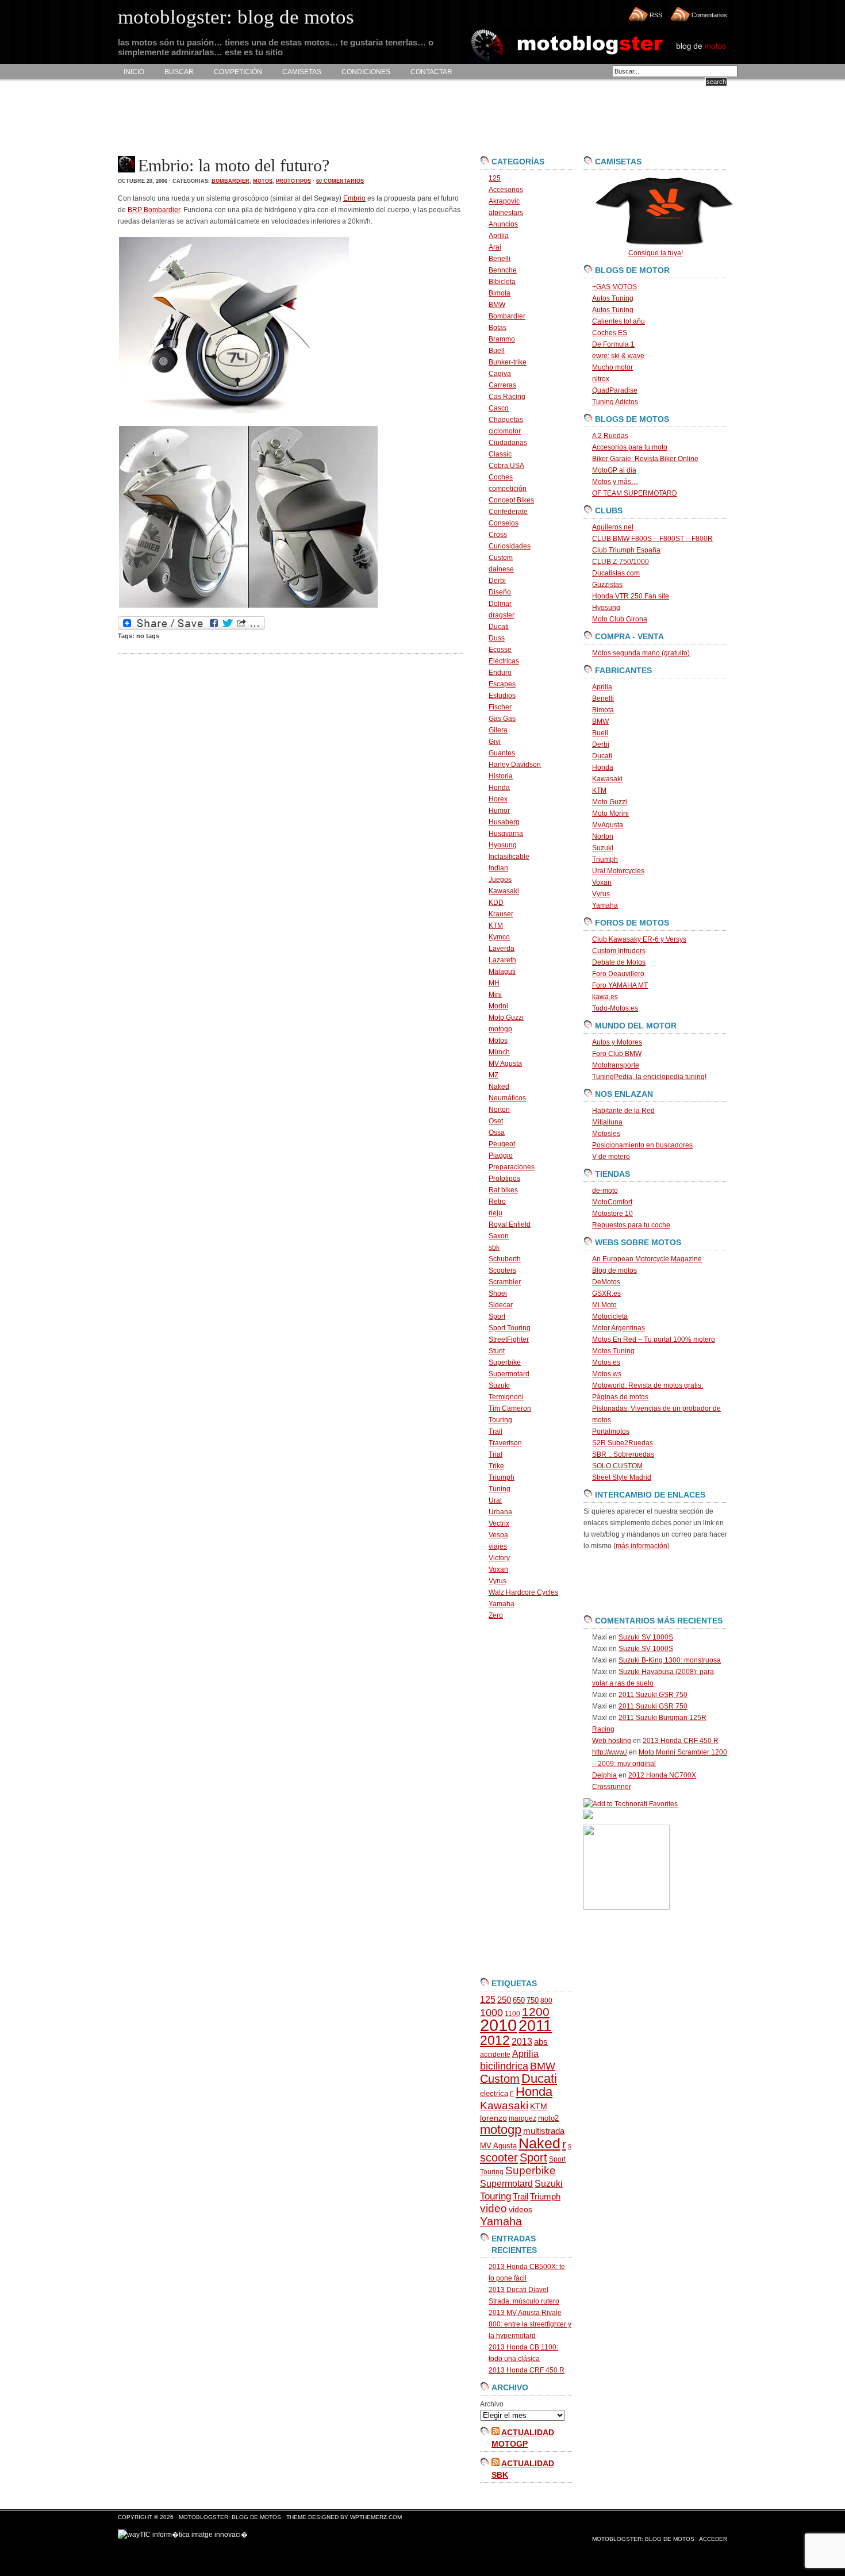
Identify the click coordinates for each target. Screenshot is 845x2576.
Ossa (497, 1132)
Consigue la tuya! (656, 253)
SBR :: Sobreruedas (623, 1454)
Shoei (498, 1293)
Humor (499, 811)
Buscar (179, 72)
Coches (501, 477)
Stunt (497, 1351)
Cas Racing (507, 397)
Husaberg (504, 822)
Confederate (508, 512)
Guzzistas (607, 585)
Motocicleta (610, 1316)
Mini (495, 995)
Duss (497, 638)
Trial (496, 1454)
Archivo (492, 2404)
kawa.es (605, 997)
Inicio (134, 72)
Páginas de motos (620, 1397)
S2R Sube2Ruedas (623, 1443)
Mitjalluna (607, 1122)
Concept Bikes (511, 500)
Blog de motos (614, 1270)
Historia (501, 776)
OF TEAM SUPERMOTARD (635, 493)
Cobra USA (506, 466)
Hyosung (503, 845)
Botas (498, 328)
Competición (238, 72)
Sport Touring (510, 1328)
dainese (501, 569)
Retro (497, 1201)
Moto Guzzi (506, 1018)
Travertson (505, 1443)
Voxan (498, 1569)
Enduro (500, 673)
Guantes (502, 753)
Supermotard (509, 1374)
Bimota (500, 293)
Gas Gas (502, 719)
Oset (496, 1121)
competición (508, 489)
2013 (522, 2042)
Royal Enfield (510, 1224)
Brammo (502, 339)
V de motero (611, 1157)
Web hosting (612, 1741)
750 (533, 2000)
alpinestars (506, 213)
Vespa (498, 1535)
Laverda (502, 949)
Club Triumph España (626, 550)
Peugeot (502, 1144)
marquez (523, 2118)
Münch (499, 1052)
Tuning (500, 1489)
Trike (496, 1466)
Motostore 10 (612, 1214)
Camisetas (302, 72)
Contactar (431, 72)
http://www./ (610, 1752)
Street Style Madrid (622, 1477)
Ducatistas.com (616, 573)
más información (642, 1546)
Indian (498, 868)
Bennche (503, 270)
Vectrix (499, 1523)
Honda (499, 788)
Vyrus (498, 1581)
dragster (502, 615)
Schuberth (505, 1259)
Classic (500, 454)
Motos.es (606, 1362)
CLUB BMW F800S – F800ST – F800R (652, 539)
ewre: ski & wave (618, 356)
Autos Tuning (613, 298)
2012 (495, 2040)
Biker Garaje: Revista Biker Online (645, 459)
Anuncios (503, 224)
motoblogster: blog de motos (231, 2517)
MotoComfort (612, 1202)
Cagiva (500, 374)
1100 (512, 2014)
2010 (498, 2025)
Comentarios (709, 15)
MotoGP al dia (614, 470)
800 (546, 2001)
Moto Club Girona (620, 619)
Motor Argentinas (619, 1328)
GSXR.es (606, 1293)
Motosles (606, 1134)
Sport (497, 1316)
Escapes (502, 684)
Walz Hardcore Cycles (523, 1592)
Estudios (502, 696)
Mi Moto (604, 1305)
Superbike (505, 1362)
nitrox (601, 379)
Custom (501, 558)
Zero (496, 1615)
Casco (499, 408)
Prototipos (293, 181)
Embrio (354, 198)
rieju (496, 1213)
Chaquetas (506, 420)
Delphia (604, 1775)
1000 (491, 2013)
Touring (500, 1420)
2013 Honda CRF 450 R (527, 2370)
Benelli (500, 259)
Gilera (498, 730)
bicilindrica (504, 2066)
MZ (493, 1075)
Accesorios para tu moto (630, 447)
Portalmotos (611, 1431)
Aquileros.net (613, 527)
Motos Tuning (613, 1351)
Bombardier (231, 181)
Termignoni (506, 1397)
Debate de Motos (619, 962)
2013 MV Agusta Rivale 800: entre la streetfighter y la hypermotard (530, 2324)
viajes (498, 1546)
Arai (495, 247)
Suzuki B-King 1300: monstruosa (670, 1660)
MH (494, 983)
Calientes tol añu (619, 321)
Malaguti (502, 972)
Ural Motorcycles (618, 871)
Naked (499, 1087)
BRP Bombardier (154, 210)
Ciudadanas (508, 443)
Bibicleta (502, 282)
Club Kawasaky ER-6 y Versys (639, 939)
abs (541, 2042)
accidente (495, 2055)
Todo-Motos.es (615, 1008)
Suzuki (499, 1385)
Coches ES (610, 333)
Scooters (502, 1270)
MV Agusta (505, 1064)
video (493, 2208)
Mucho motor (612, 367)
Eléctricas (504, 661)
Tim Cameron (510, 1408)
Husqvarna (506, 834)
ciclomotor (505, 431)
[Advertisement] (327, 118)
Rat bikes (503, 1190)
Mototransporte (616, 1065)
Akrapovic (504, 201)
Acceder (713, 2539)
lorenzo (493, 2118)
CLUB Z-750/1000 (621, 562)
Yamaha (502, 1604)
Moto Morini (610, 813)
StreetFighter (509, 1339)
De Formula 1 (613, 344)
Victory (499, 1558)
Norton (499, 1110)
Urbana (500, 1512)
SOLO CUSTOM (617, 1466)
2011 (535, 2026)
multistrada (544, 2131)
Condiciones (366, 72)
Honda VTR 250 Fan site (631, 596)
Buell (497, 351)
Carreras (502, 385)
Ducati (499, 627)
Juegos (500, 880)
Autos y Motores (617, 1042)
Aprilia (499, 236)
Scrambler (505, 1282)
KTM (496, 926)
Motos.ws (607, 1374)
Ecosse (500, 650)
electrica (494, 2093)
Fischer (500, 707)
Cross (498, 535)
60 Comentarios (340, 181)
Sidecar (501, 1305)
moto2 (548, 2118)
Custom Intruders (619, 951)
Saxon (499, 1236)
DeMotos (606, 1282)
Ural (495, 1500)
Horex (498, 799)
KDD (496, 903)
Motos (263, 181)
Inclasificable (509, 857)
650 (519, 2000)
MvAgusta (608, 825)
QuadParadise (615, 390)
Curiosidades (510, 546)
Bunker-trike (508, 362)
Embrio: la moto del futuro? (234, 165)
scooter (499, 2157)
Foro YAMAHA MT (620, 985)
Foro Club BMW (617, 1054)
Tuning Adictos (615, 402)
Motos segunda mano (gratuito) (641, 653)
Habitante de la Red (623, 1111)
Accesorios (506, 190)
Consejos (504, 523)
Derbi (497, 581)
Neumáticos (507, 1098)
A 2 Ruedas (610, 436)
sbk (494, 1247)
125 (495, 178)
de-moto (605, 1191)
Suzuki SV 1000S (646, 1637)
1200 (536, 2012)
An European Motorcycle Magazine (647, 1259)
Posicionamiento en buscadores (642, 1145)
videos (521, 2210)
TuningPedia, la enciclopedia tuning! (649, 1077)
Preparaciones (512, 1167)
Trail (496, 1431)
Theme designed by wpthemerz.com (344, 2517)
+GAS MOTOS (614, 287)
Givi (495, 742)
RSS (656, 15)
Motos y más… (615, 482)
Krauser (501, 914)
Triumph (502, 1477)
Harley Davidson (515, 765)
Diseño (500, 592)
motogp (500, 1029)
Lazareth (502, 960)
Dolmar (500, 604)
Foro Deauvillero (618, 974)
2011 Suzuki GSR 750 (653, 1695)
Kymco (499, 937)
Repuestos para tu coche (631, 1225)
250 (504, 2000)
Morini (498, 1006)
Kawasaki (504, 891)
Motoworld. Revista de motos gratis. (648, 1385)
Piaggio (501, 1155)
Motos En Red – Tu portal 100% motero (654, 1339)
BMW (497, 305)
